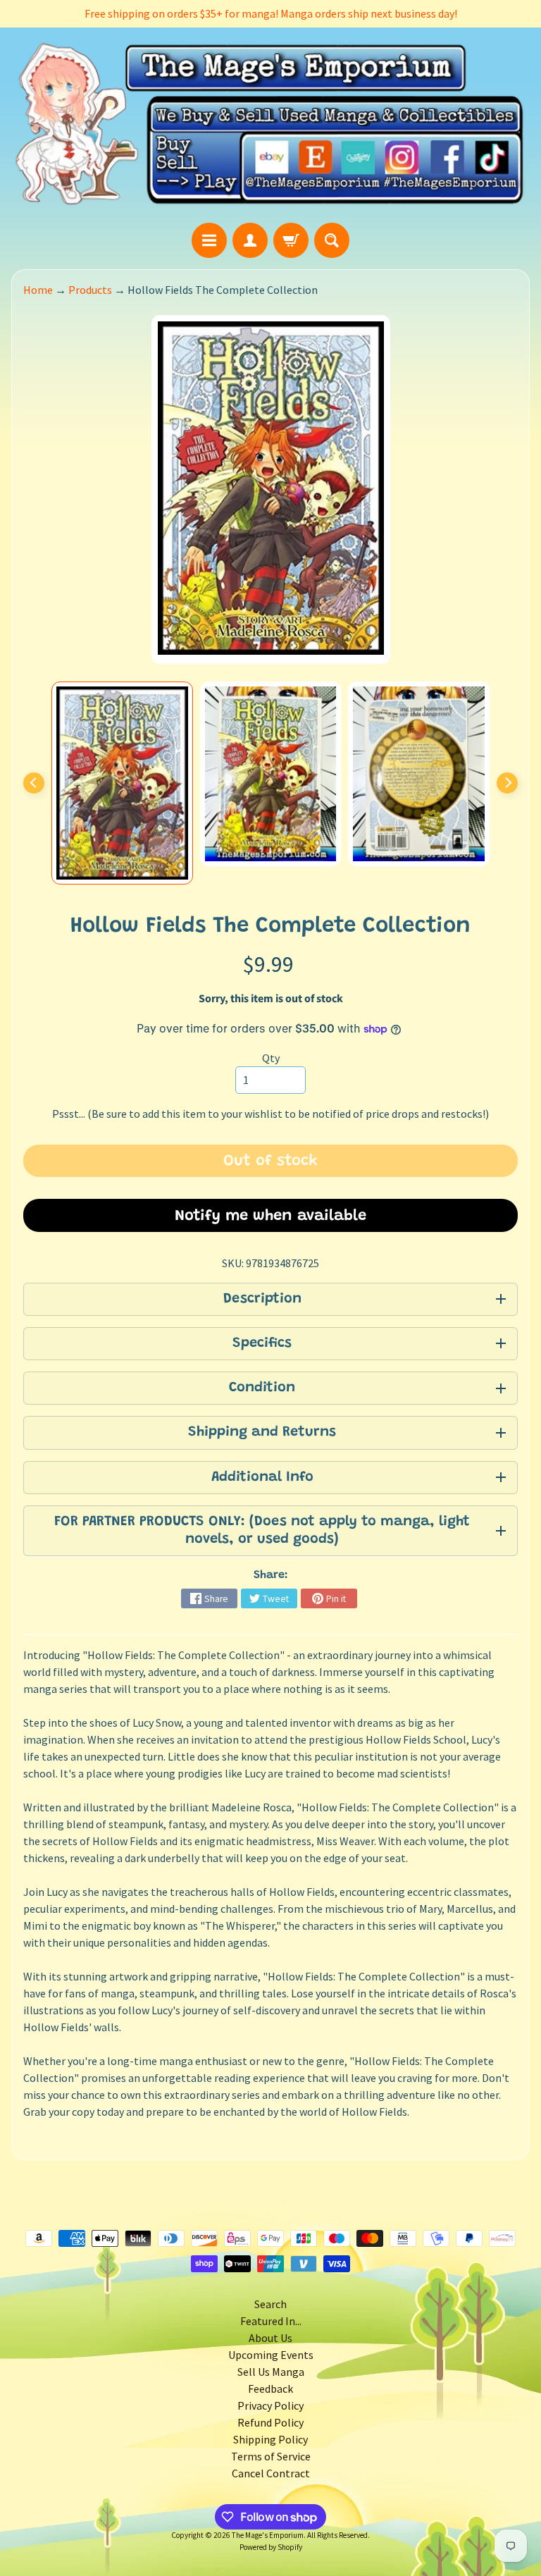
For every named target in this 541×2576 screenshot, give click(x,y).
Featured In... (271, 2321)
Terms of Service (271, 2456)
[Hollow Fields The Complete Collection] (122, 783)
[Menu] (209, 240)
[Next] (507, 783)
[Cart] (291, 240)
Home (38, 290)
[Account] (250, 240)
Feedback (270, 2389)
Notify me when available (270, 1216)
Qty (271, 1058)
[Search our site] (332, 240)
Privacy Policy (270, 2405)
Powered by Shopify (271, 2547)
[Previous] (34, 783)
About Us (270, 2338)
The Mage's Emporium (268, 2535)
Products (90, 290)
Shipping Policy (270, 2439)
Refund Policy (270, 2422)
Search (270, 2304)
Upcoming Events (271, 2355)
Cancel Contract (271, 2473)
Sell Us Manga (271, 2372)
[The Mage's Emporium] (270, 125)
